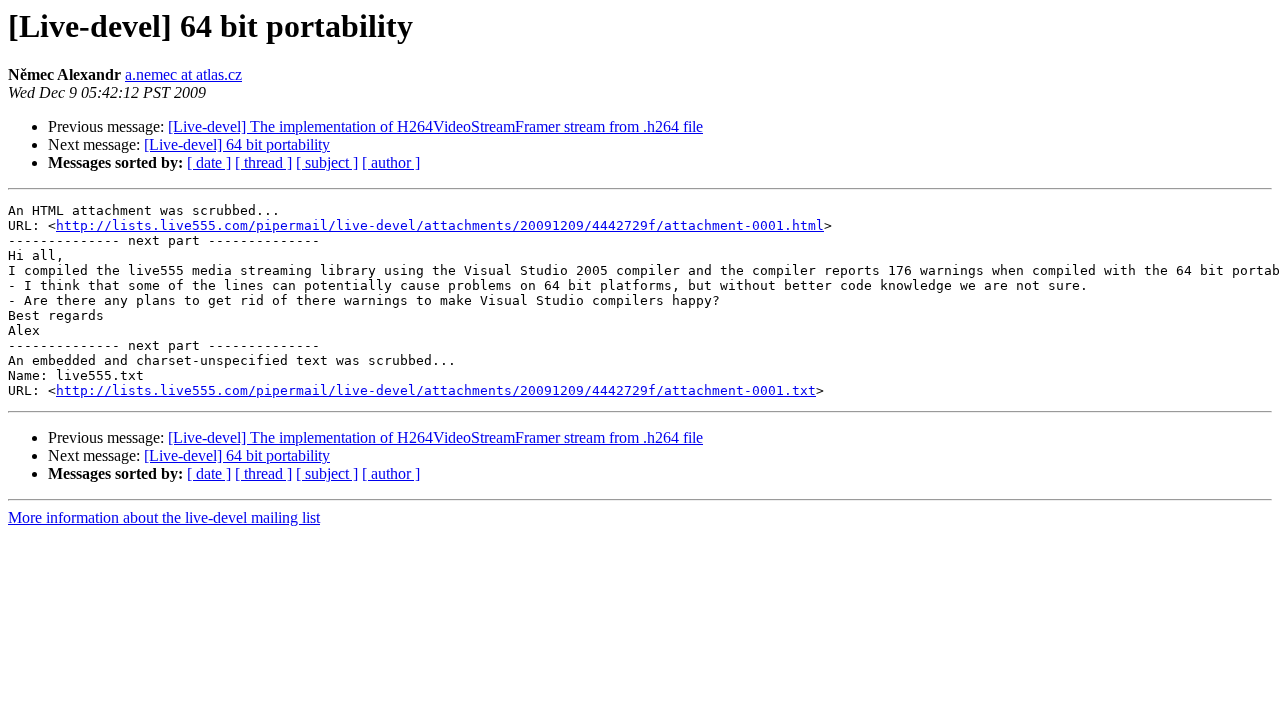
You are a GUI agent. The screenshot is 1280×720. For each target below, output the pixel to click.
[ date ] (209, 162)
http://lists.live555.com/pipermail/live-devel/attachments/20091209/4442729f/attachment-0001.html (440, 225)
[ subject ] (327, 162)
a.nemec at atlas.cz (183, 74)
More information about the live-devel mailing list (164, 517)
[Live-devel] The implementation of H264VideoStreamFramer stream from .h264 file (435, 126)
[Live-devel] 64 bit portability (237, 144)
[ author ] (391, 162)
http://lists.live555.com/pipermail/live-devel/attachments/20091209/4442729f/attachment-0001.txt (436, 390)
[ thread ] (263, 162)
